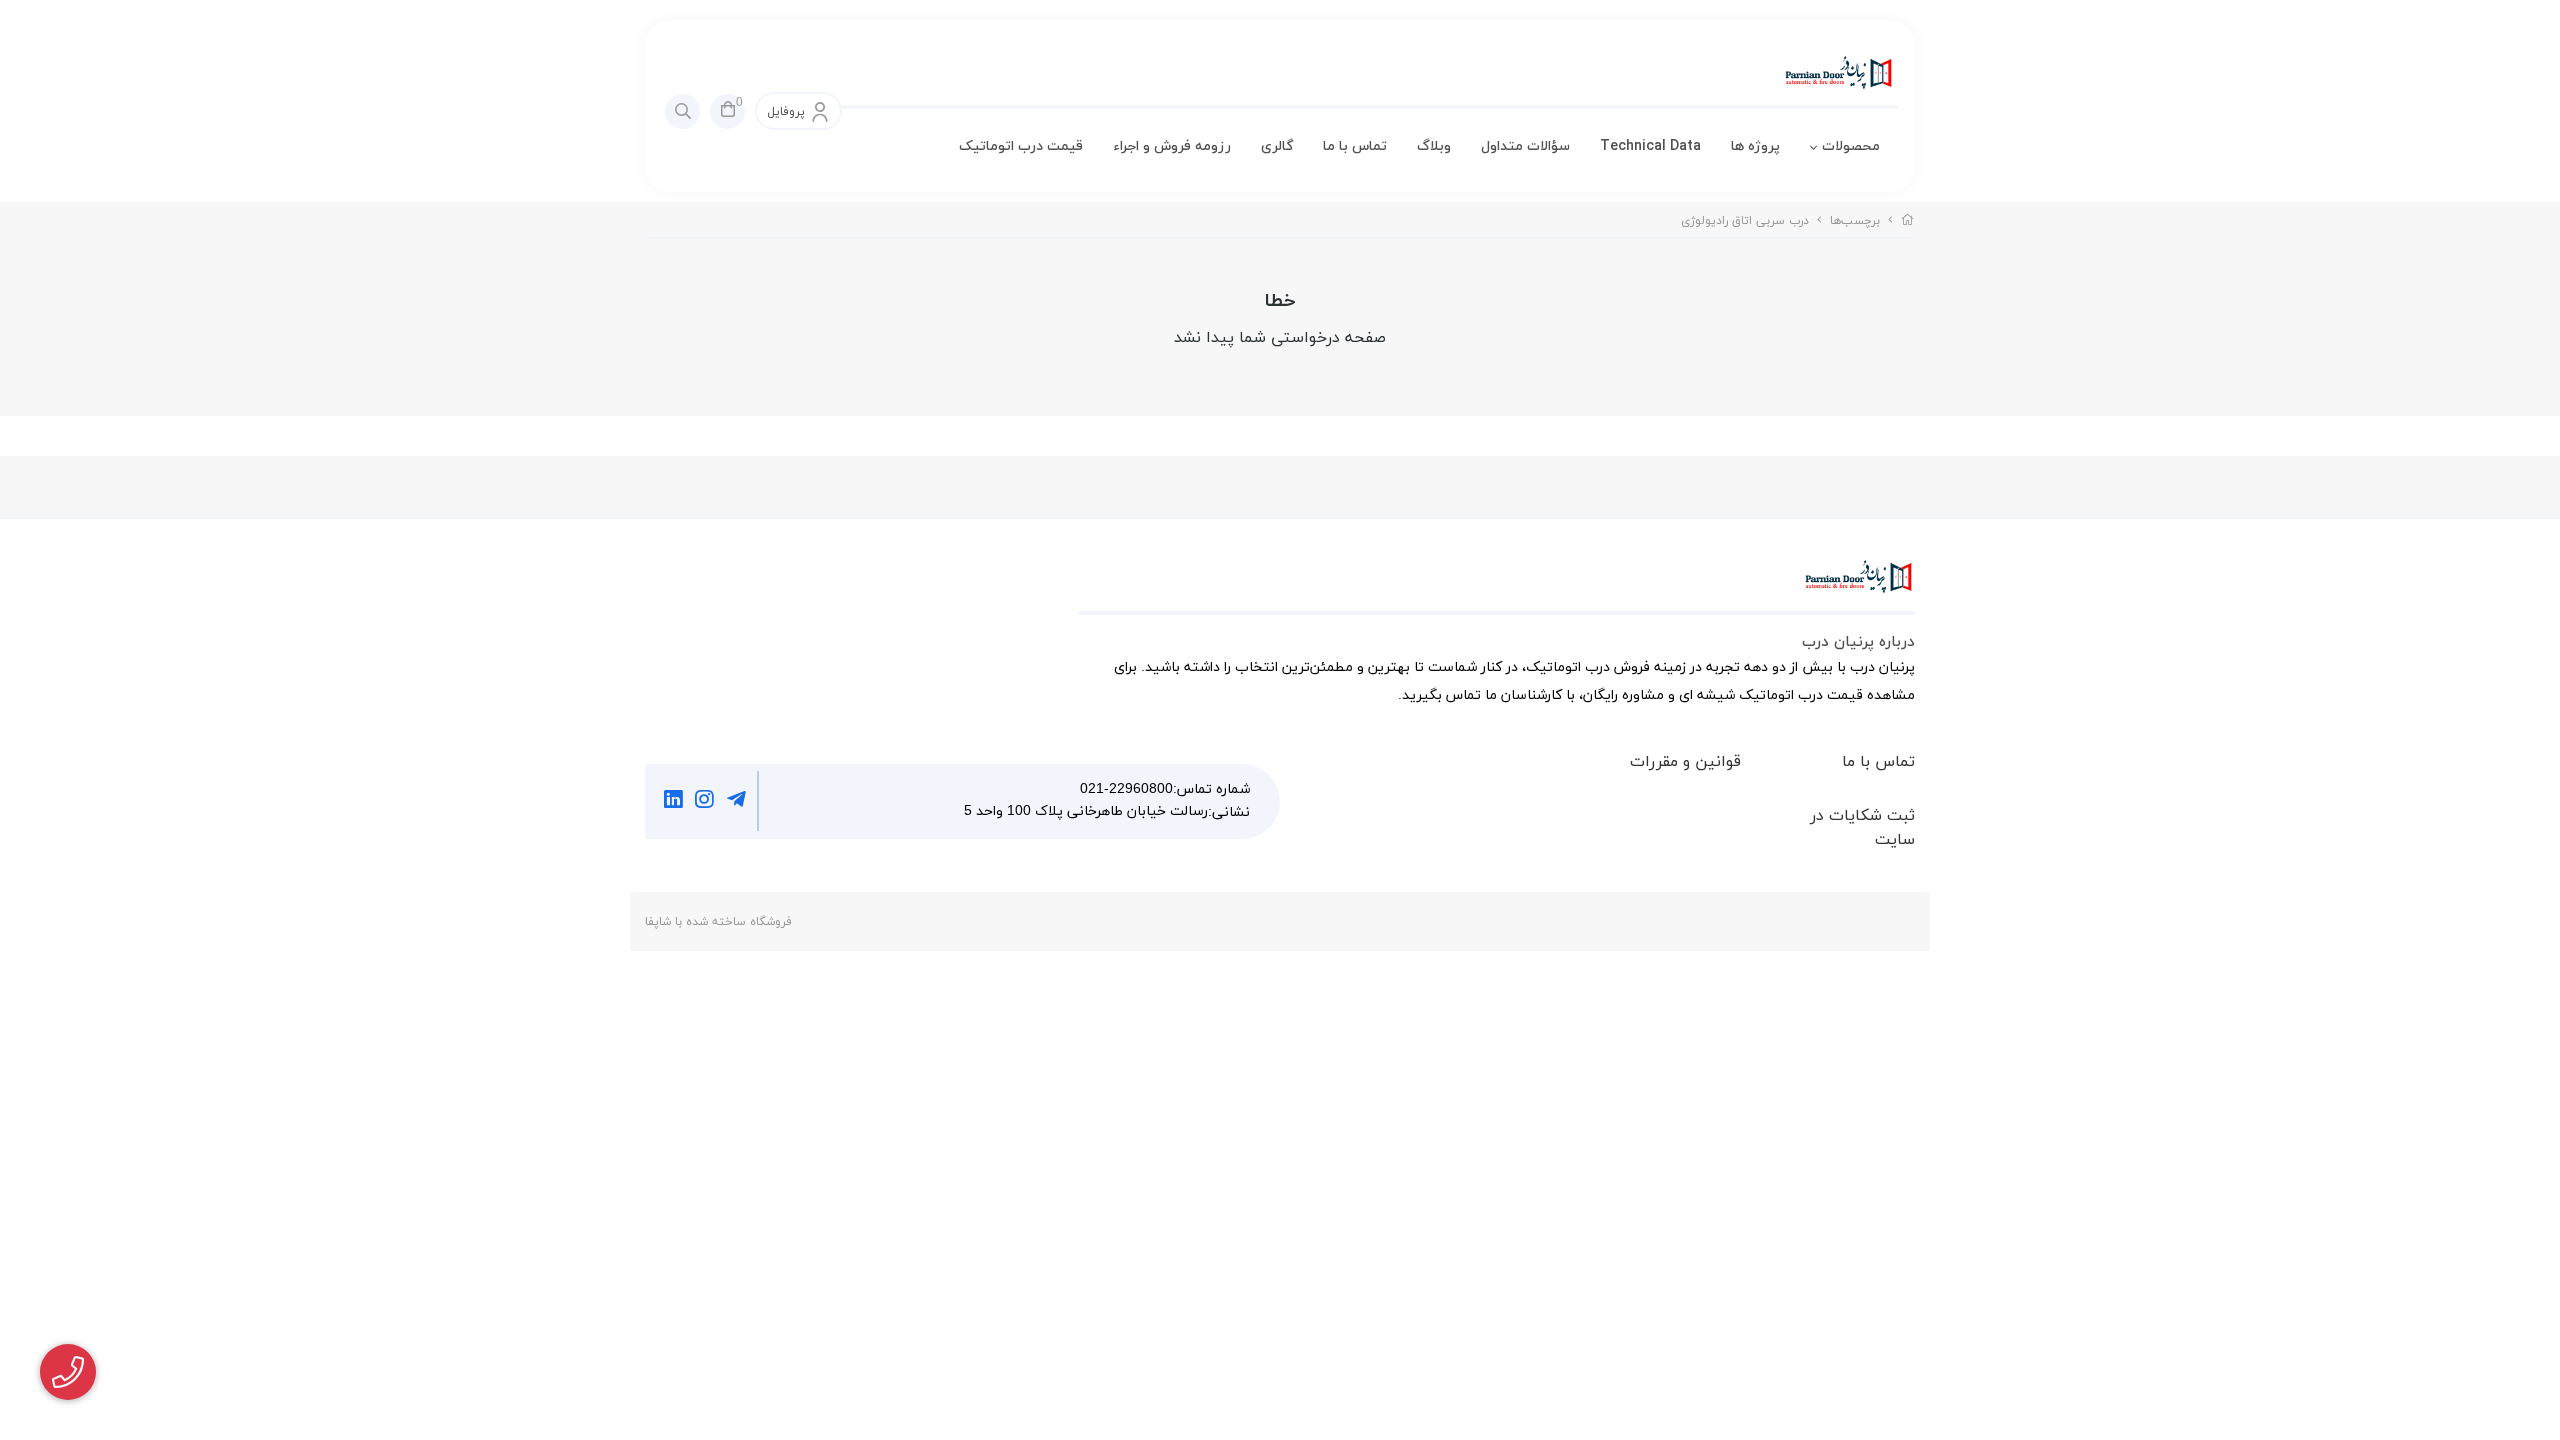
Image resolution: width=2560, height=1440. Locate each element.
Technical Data (1650, 146)
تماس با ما (1355, 146)
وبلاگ (1434, 146)
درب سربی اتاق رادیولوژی (1745, 221)
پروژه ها (1755, 146)
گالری (1277, 146)
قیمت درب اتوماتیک (1021, 146)
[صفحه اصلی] (1908, 221)
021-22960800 (1126, 789)
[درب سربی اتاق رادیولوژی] (1496, 587)
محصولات (1851, 146)
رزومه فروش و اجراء (1172, 146)
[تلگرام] (736, 801)
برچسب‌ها (1855, 221)
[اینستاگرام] (705, 801)
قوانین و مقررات (1685, 762)
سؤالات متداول (1525, 146)
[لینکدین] (673, 801)
